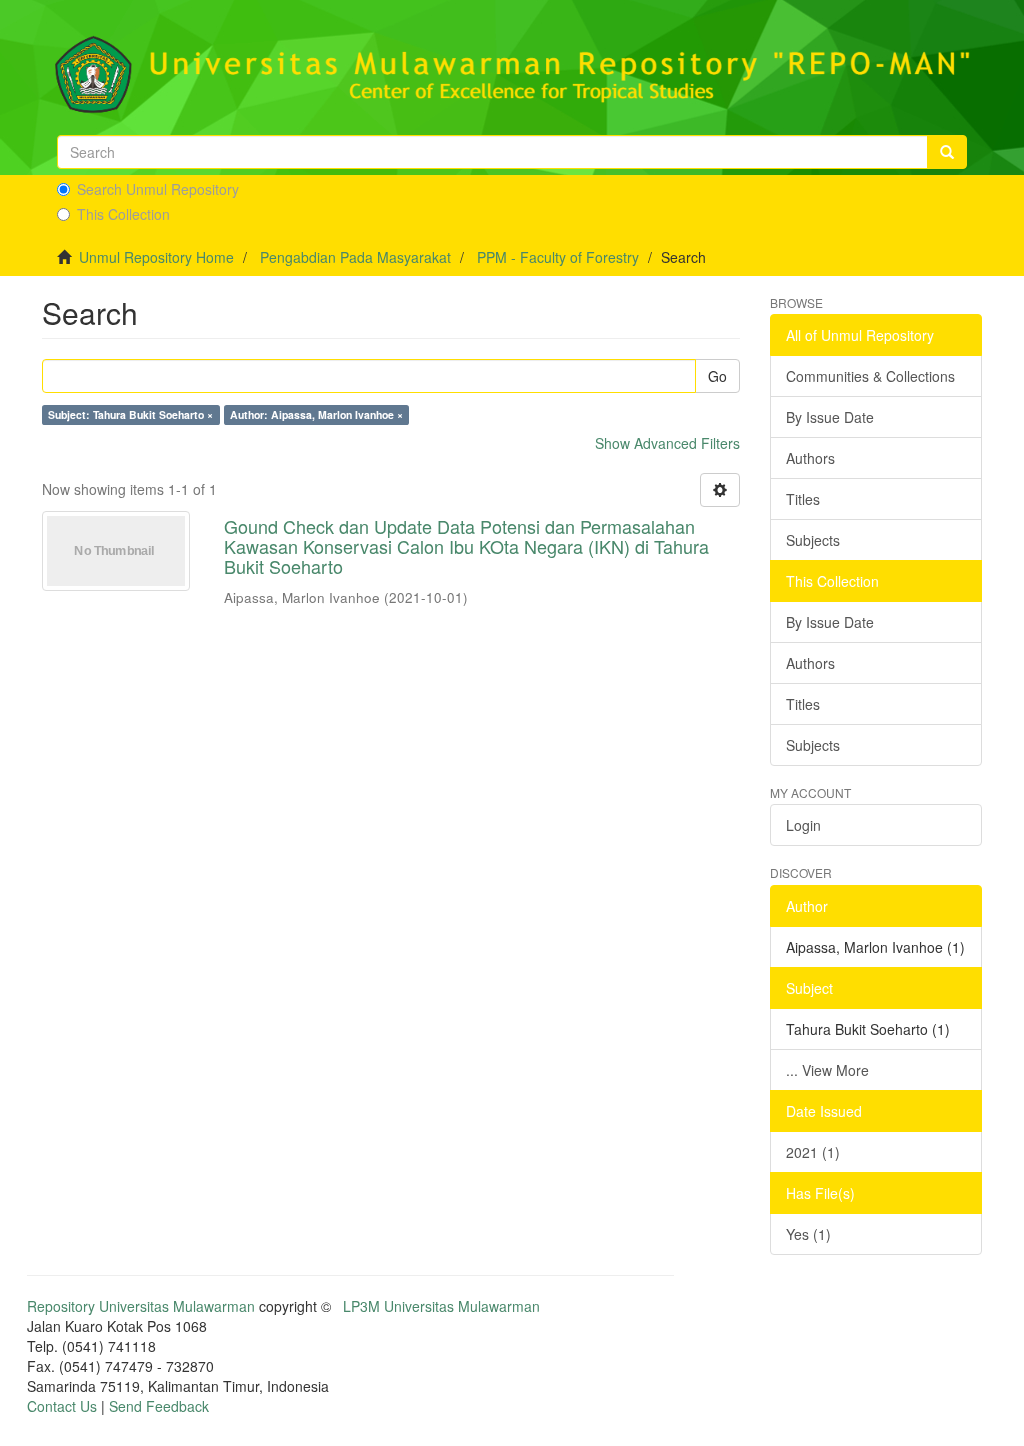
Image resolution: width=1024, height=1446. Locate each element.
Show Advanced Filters (667, 443)
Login (803, 825)
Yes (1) (808, 1234)
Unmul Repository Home (156, 257)
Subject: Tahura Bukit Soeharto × (130, 414)
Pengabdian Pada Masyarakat (355, 257)
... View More (827, 1070)
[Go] (947, 152)
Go (717, 376)
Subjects (813, 540)
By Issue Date (830, 417)
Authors (810, 458)
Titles (803, 499)
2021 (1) (813, 1152)
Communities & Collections (870, 376)
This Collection (123, 214)
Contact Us (62, 1406)
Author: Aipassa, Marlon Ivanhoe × (316, 414)
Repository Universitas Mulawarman (141, 1306)
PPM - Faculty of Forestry (558, 257)
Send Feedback (159, 1406)
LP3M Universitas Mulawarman (441, 1306)
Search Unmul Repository (158, 189)
